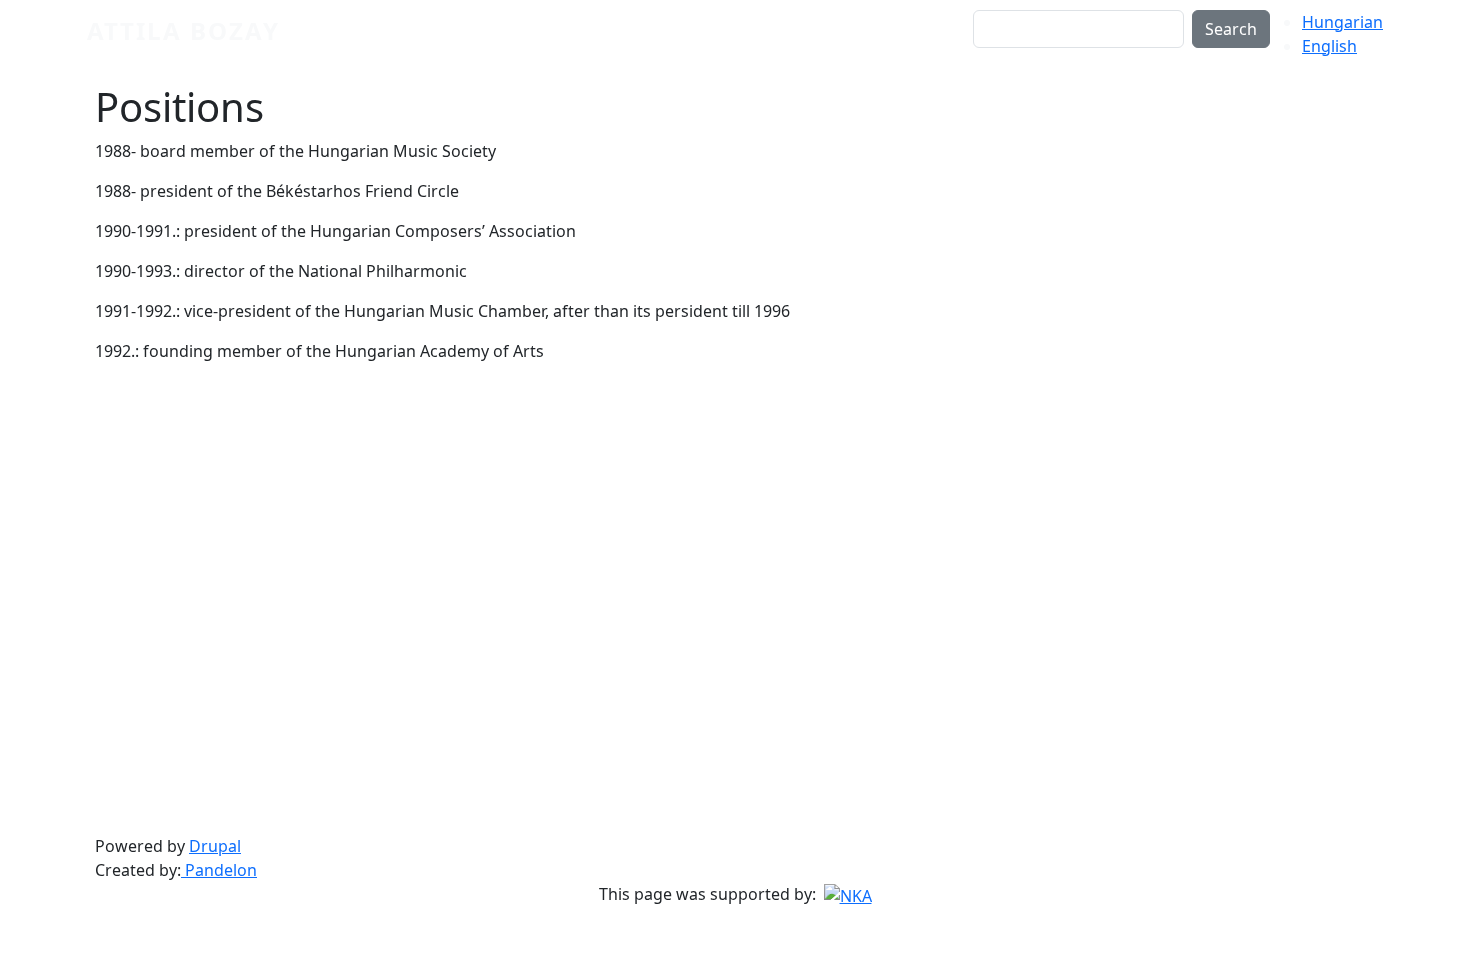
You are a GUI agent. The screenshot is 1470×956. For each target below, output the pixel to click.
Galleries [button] (845, 42)
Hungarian (1342, 22)
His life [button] (663, 42)
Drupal (215, 846)
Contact (935, 42)
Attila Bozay (183, 30)
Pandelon (219, 870)
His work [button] (750, 42)
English (1329, 46)
